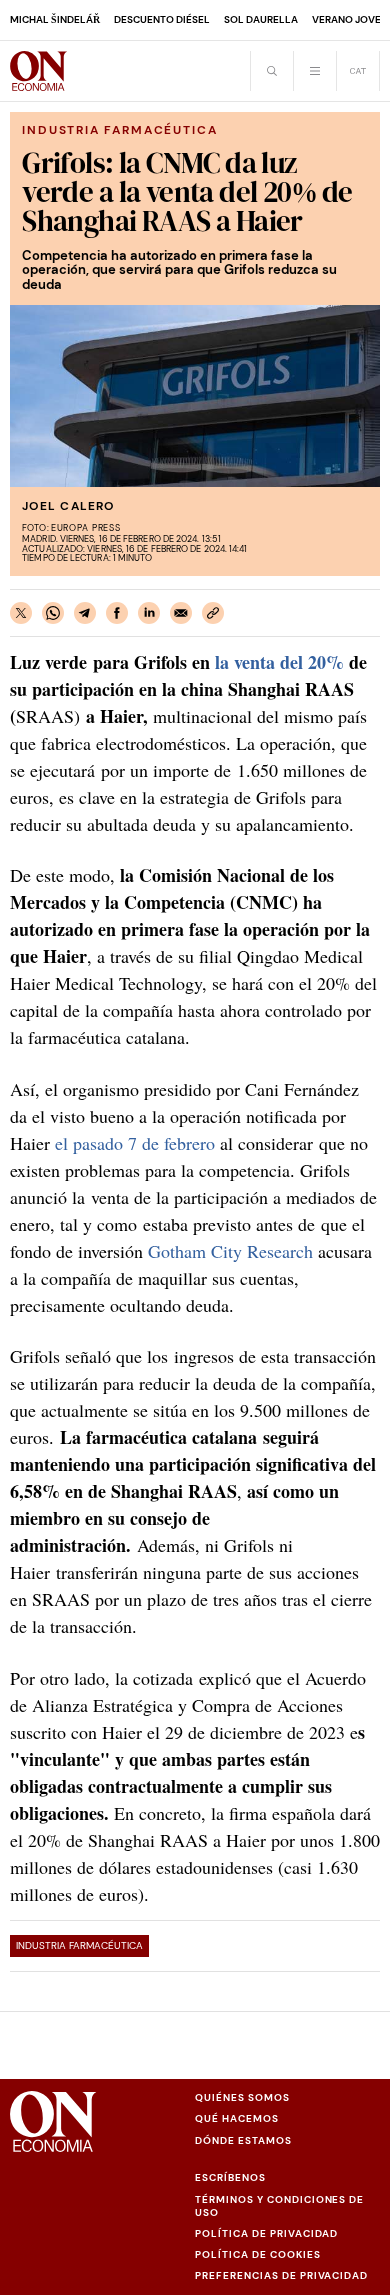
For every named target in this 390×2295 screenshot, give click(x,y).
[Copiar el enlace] (213, 613)
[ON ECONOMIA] (38, 71)
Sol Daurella (261, 19)
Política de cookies (258, 2254)
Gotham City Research (230, 1251)
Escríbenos (230, 2177)
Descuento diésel (162, 19)
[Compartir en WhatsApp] (53, 613)
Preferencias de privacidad (281, 2275)
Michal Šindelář (55, 19)
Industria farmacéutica (79, 1945)
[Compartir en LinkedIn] (149, 613)
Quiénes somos (242, 2097)
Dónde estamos (243, 2140)
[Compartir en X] (21, 613)
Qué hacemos (237, 2118)
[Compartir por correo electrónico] (181, 613)
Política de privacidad (266, 2233)
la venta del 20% (279, 662)
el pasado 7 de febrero (135, 1143)
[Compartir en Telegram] (85, 613)
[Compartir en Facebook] (117, 613)
